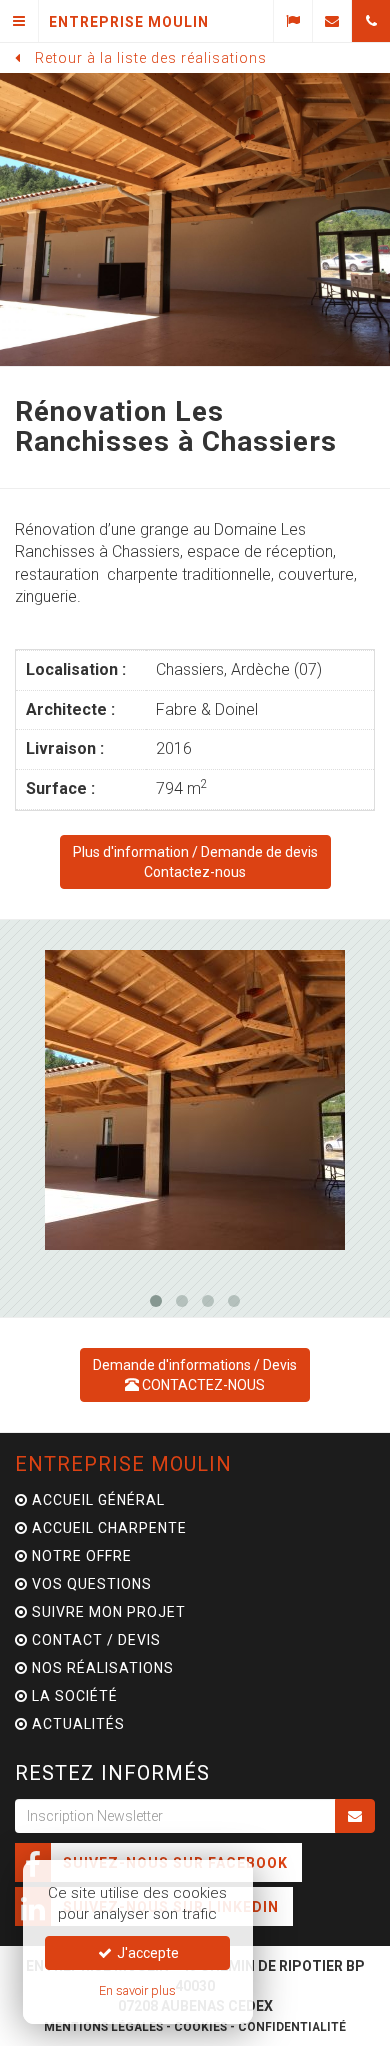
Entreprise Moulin (123, 1464)
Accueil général (96, 1500)
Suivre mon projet (107, 1612)
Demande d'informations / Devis (195, 1375)
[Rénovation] (195, 1100)
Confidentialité (292, 2027)
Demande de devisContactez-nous (195, 862)
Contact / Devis (94, 1640)
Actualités (76, 1724)
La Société (73, 1696)
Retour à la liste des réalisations (151, 58)
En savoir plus (137, 1990)
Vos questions (90, 1584)
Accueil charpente (107, 1528)
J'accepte (146, 1953)
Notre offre (80, 1556)
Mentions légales (103, 2027)
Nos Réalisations (101, 1668)
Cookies (200, 2027)
